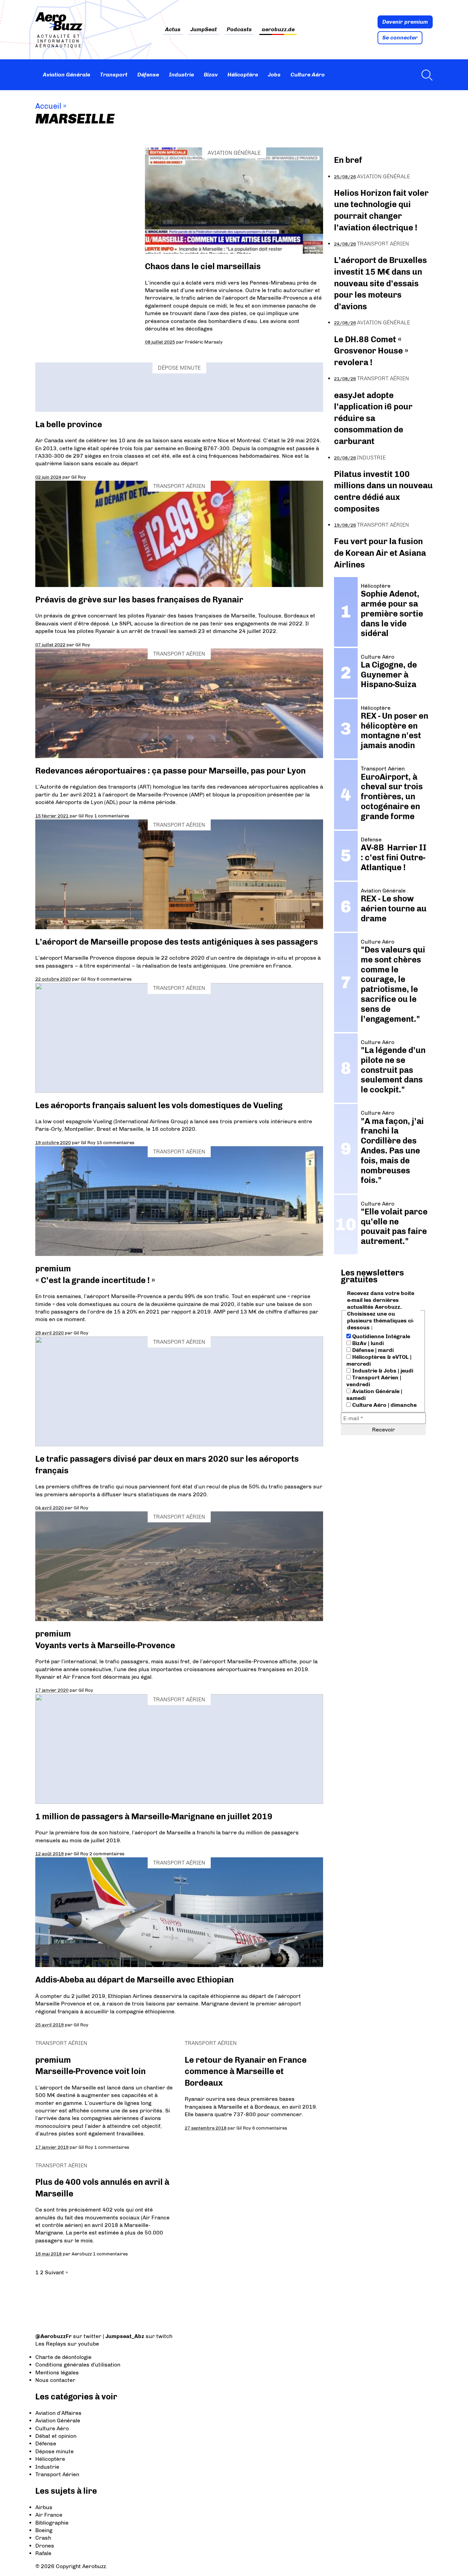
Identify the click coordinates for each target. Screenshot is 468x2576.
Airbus (44, 2507)
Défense (148, 75)
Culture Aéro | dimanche (384, 1405)
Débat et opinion (56, 2436)
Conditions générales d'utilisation (78, 2365)
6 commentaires (114, 979)
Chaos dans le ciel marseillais (203, 266)
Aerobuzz (82, 2254)
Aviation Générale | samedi (374, 1395)
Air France (49, 2515)
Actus (173, 30)
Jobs (274, 75)
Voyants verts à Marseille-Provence (105, 1645)
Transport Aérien (179, 486)
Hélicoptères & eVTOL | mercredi (379, 1360)
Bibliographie (52, 2523)
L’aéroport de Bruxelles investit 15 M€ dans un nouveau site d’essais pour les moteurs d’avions (380, 283)
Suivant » (56, 2272)
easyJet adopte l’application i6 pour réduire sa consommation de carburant (373, 418)
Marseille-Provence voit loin (90, 2071)
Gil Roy (79, 477)
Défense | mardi (372, 1350)
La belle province (69, 424)
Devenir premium (405, 22)
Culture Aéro (308, 75)
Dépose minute (179, 368)
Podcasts (239, 30)
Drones (45, 2546)
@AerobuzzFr (53, 2336)
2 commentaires (107, 1854)
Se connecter (400, 38)
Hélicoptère (243, 75)
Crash (43, 2538)
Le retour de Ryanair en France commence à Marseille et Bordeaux (246, 2071)
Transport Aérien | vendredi (374, 1381)
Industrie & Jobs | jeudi (382, 1371)
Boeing (44, 2530)
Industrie (181, 75)
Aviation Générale (66, 75)
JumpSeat (204, 30)
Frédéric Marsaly (204, 342)
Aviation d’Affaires (58, 2413)
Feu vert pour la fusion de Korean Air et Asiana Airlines (380, 553)
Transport (114, 75)
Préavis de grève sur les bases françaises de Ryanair (139, 600)
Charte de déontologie (63, 2357)
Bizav (211, 75)
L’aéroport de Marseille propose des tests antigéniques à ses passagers (177, 942)
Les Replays (51, 2344)
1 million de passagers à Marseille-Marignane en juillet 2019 (154, 1816)
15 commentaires (115, 1142)
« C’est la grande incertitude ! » (95, 1280)
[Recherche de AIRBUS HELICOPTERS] (425, 75)
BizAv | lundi (367, 1343)
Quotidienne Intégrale (380, 1336)
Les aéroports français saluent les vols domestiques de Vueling (159, 1105)
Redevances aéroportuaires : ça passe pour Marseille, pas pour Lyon (170, 771)
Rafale (43, 2553)
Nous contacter (55, 2380)
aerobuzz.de (278, 30)
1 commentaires (112, 816)
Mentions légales (57, 2373)
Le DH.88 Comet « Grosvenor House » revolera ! (371, 351)
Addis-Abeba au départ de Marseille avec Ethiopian (134, 1980)
